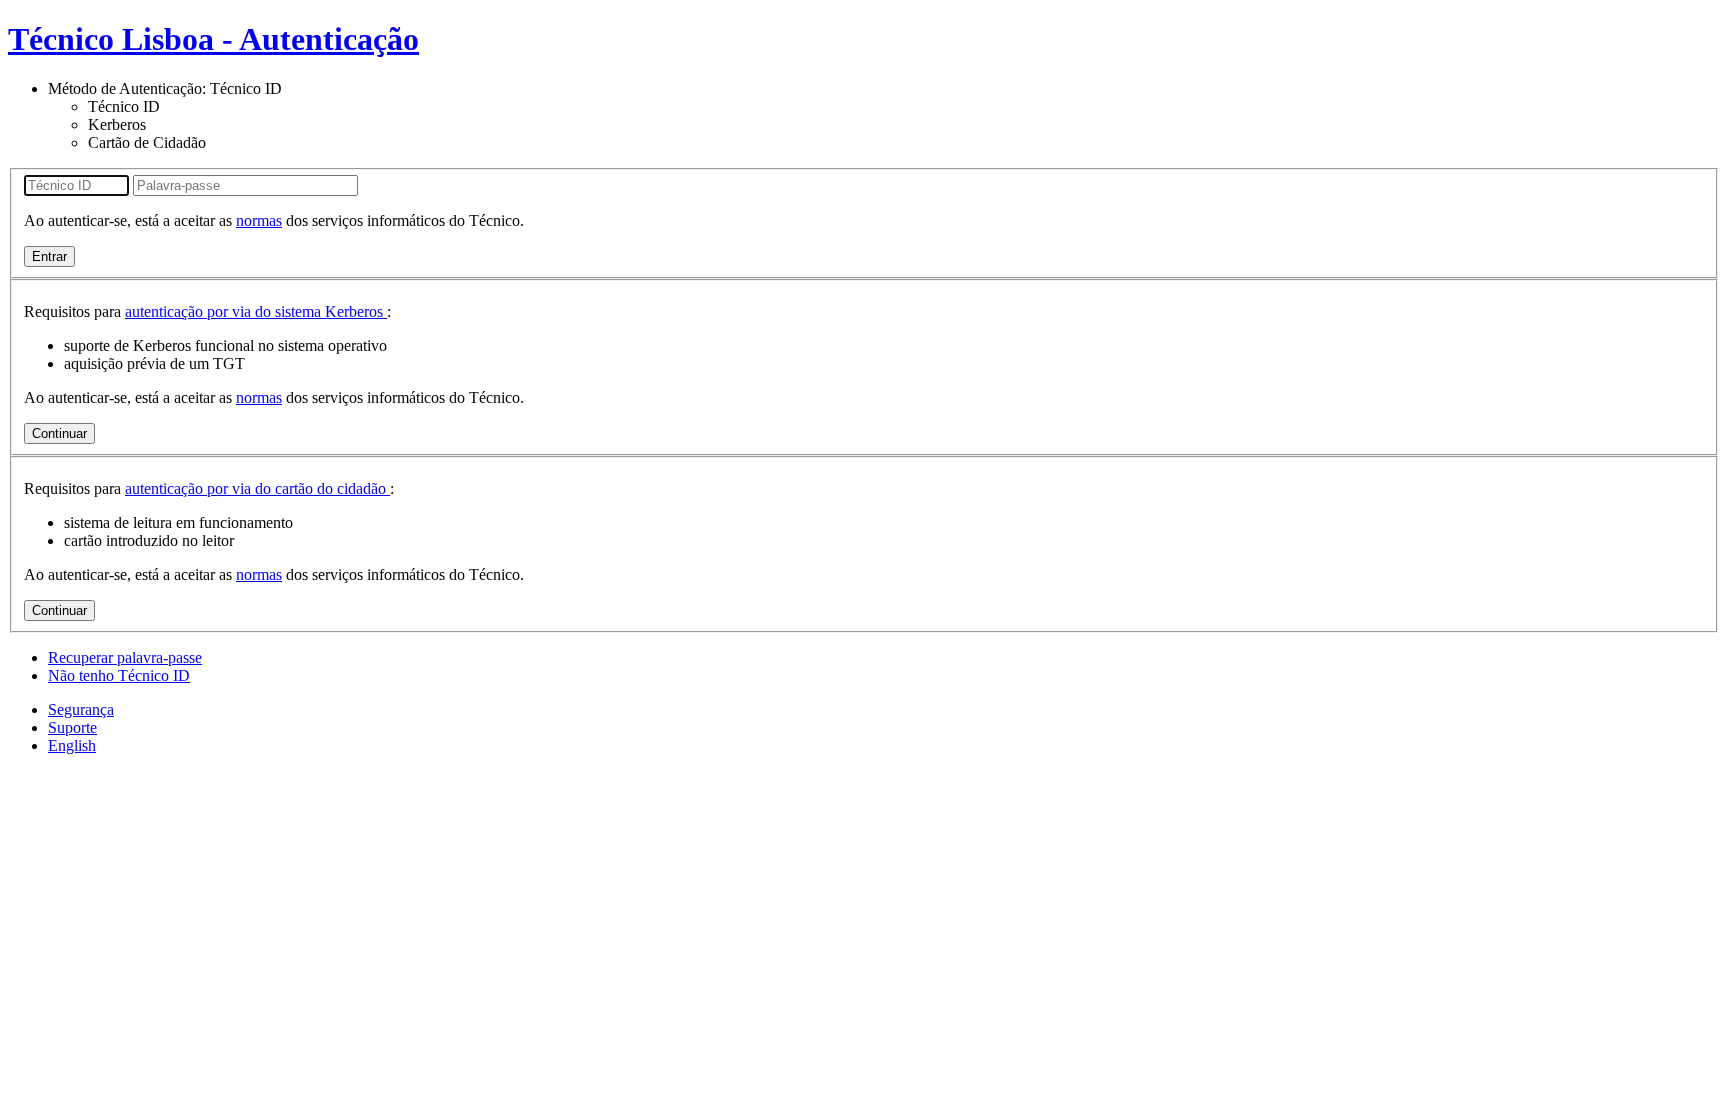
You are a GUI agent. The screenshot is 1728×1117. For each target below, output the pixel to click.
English (72, 745)
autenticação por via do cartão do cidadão (257, 488)
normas (259, 220)
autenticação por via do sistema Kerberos (256, 311)
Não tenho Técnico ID (119, 675)
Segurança (81, 709)
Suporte (72, 727)
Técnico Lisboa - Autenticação (213, 39)
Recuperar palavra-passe (125, 657)
